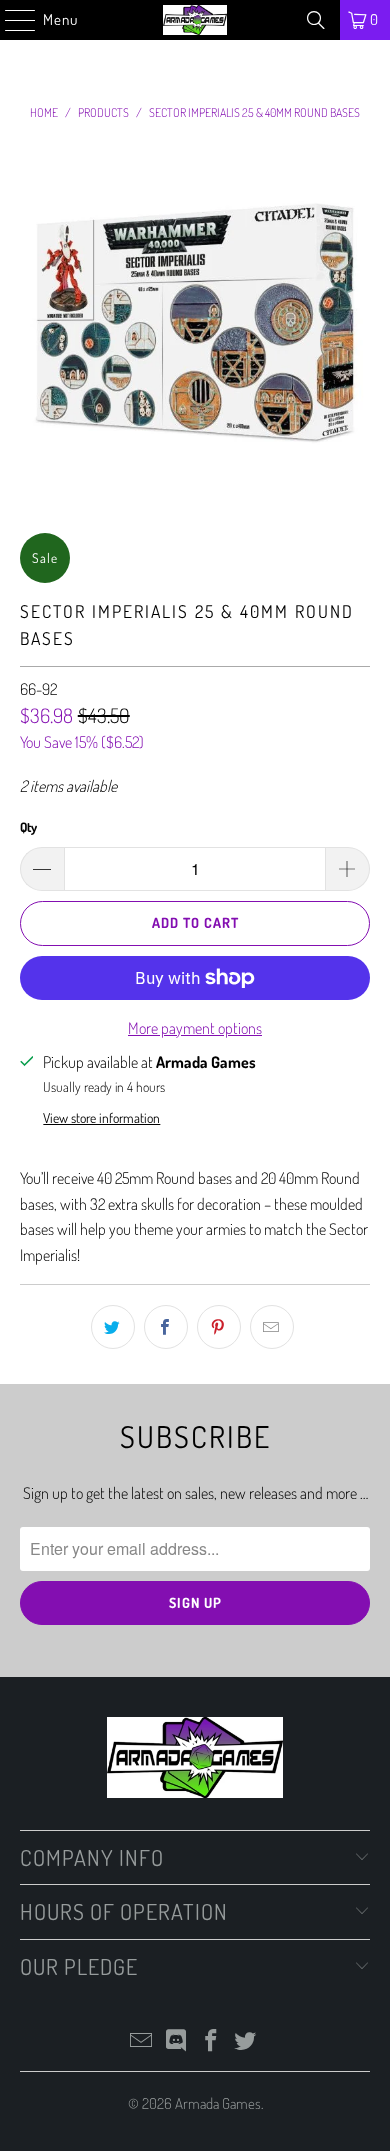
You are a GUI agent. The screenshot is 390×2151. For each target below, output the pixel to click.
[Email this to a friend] (272, 1327)
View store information (101, 1117)
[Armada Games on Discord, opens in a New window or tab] (177, 2041)
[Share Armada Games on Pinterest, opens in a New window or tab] (219, 1327)
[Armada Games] (195, 20)
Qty (28, 827)
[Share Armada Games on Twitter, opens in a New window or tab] (113, 1327)
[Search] (316, 20)
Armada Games (218, 2103)
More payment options (195, 1028)
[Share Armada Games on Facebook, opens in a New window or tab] (166, 1327)
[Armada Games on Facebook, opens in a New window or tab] (212, 2041)
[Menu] (10, 20)
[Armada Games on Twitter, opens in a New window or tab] (246, 2041)
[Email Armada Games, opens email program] (142, 2041)
